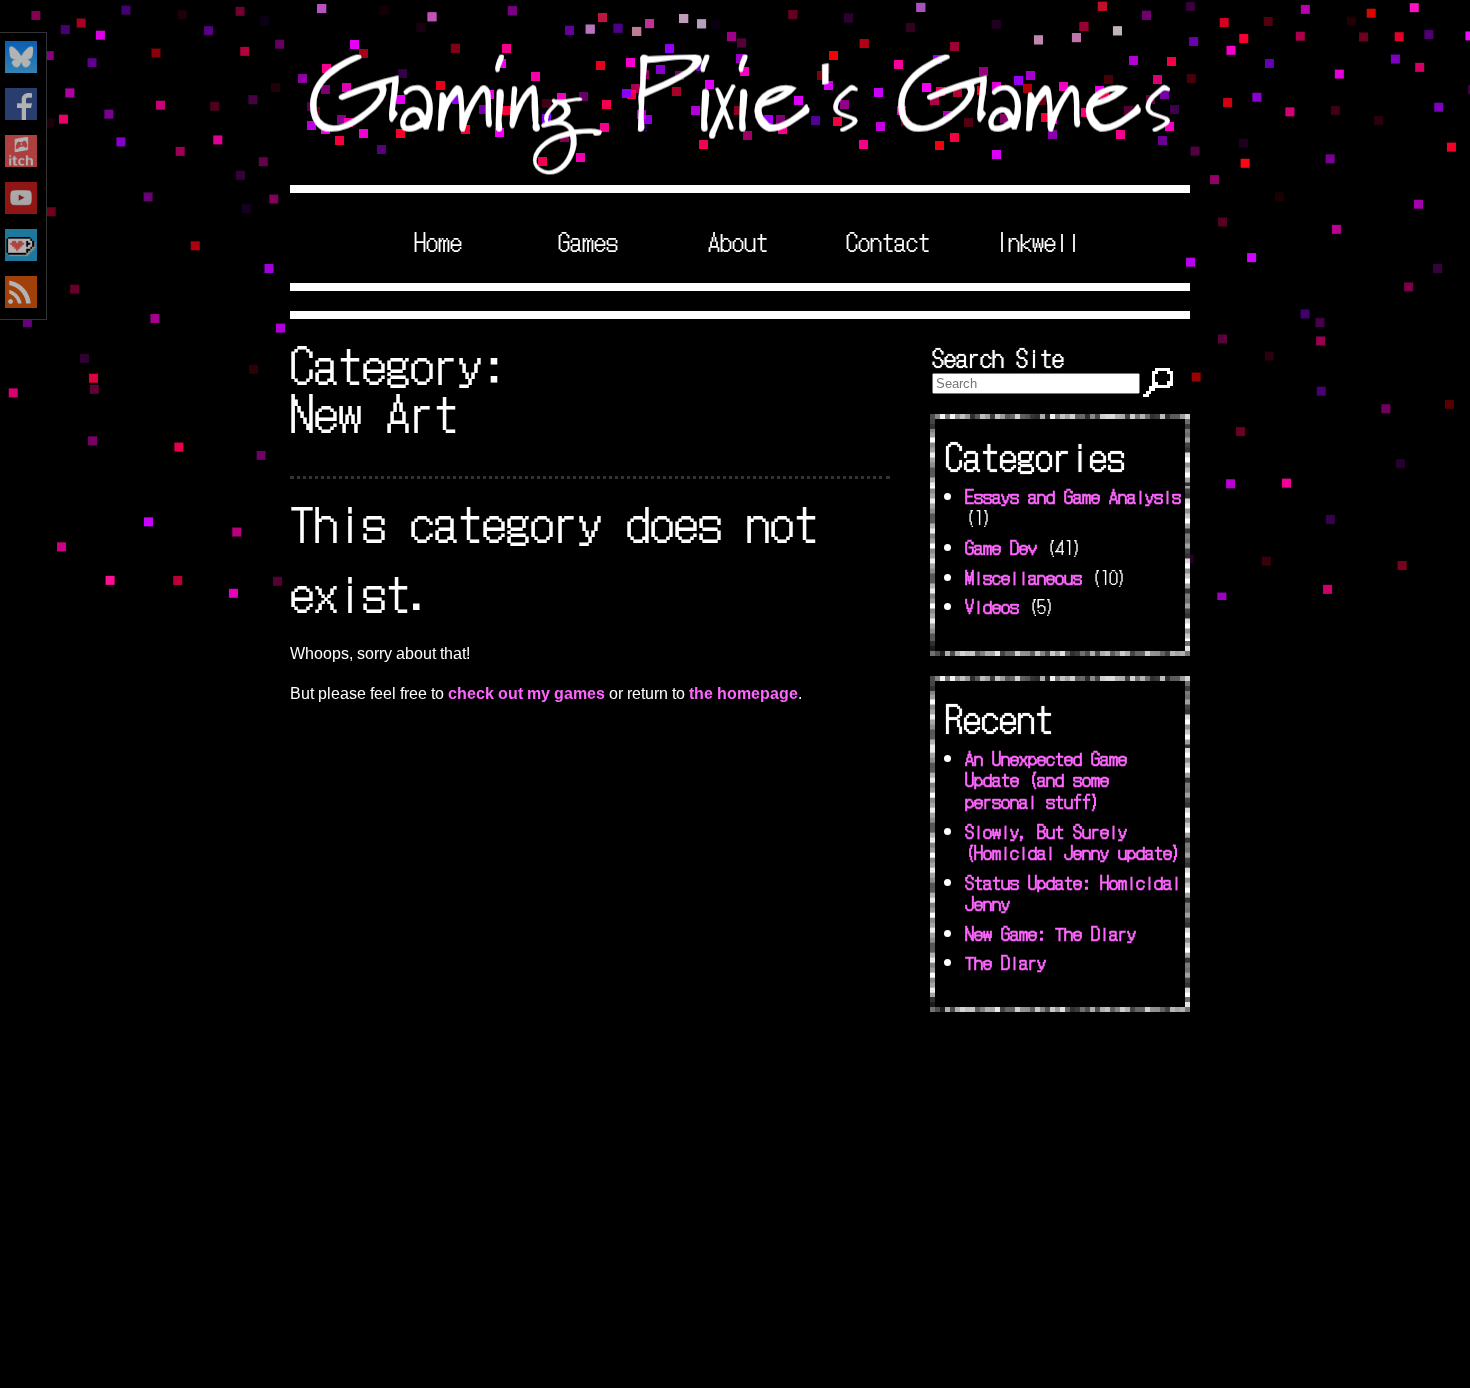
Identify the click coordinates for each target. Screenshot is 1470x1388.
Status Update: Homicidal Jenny (1073, 893)
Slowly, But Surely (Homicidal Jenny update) (1073, 842)
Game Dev (1001, 547)
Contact (888, 240)
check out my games (526, 693)
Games (588, 240)
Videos (992, 606)
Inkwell (1038, 240)
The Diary (1005, 962)
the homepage (743, 693)
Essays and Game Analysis (1073, 496)
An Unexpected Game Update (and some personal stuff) (1046, 779)
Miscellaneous (1023, 577)
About (738, 240)
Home (438, 240)
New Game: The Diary (1050, 933)
